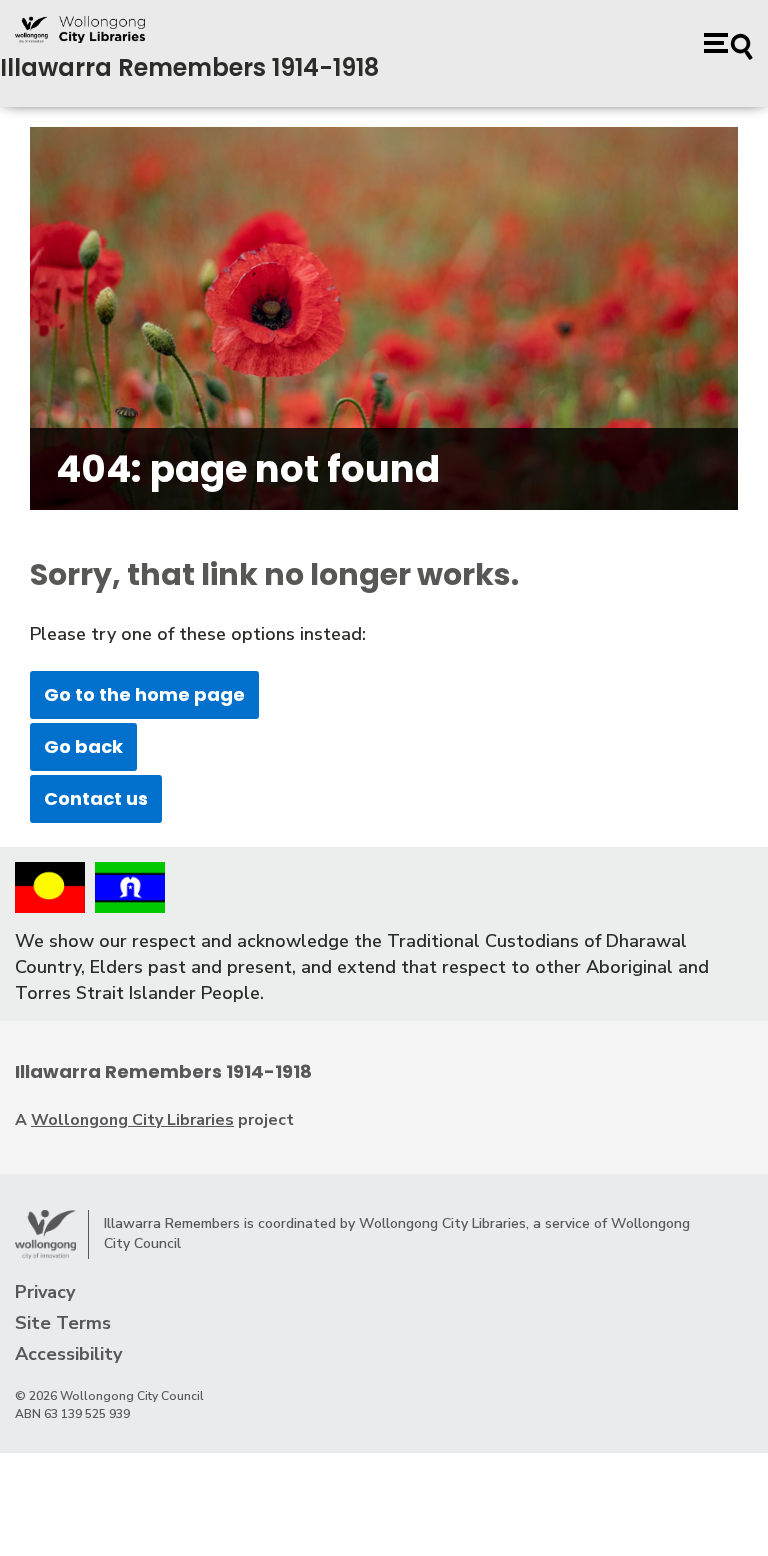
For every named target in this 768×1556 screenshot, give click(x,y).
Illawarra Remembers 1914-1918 (189, 67)
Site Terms (63, 1323)
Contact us (96, 798)
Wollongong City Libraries (132, 1120)
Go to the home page (144, 694)
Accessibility (68, 1354)
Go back (83, 746)
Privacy (45, 1292)
